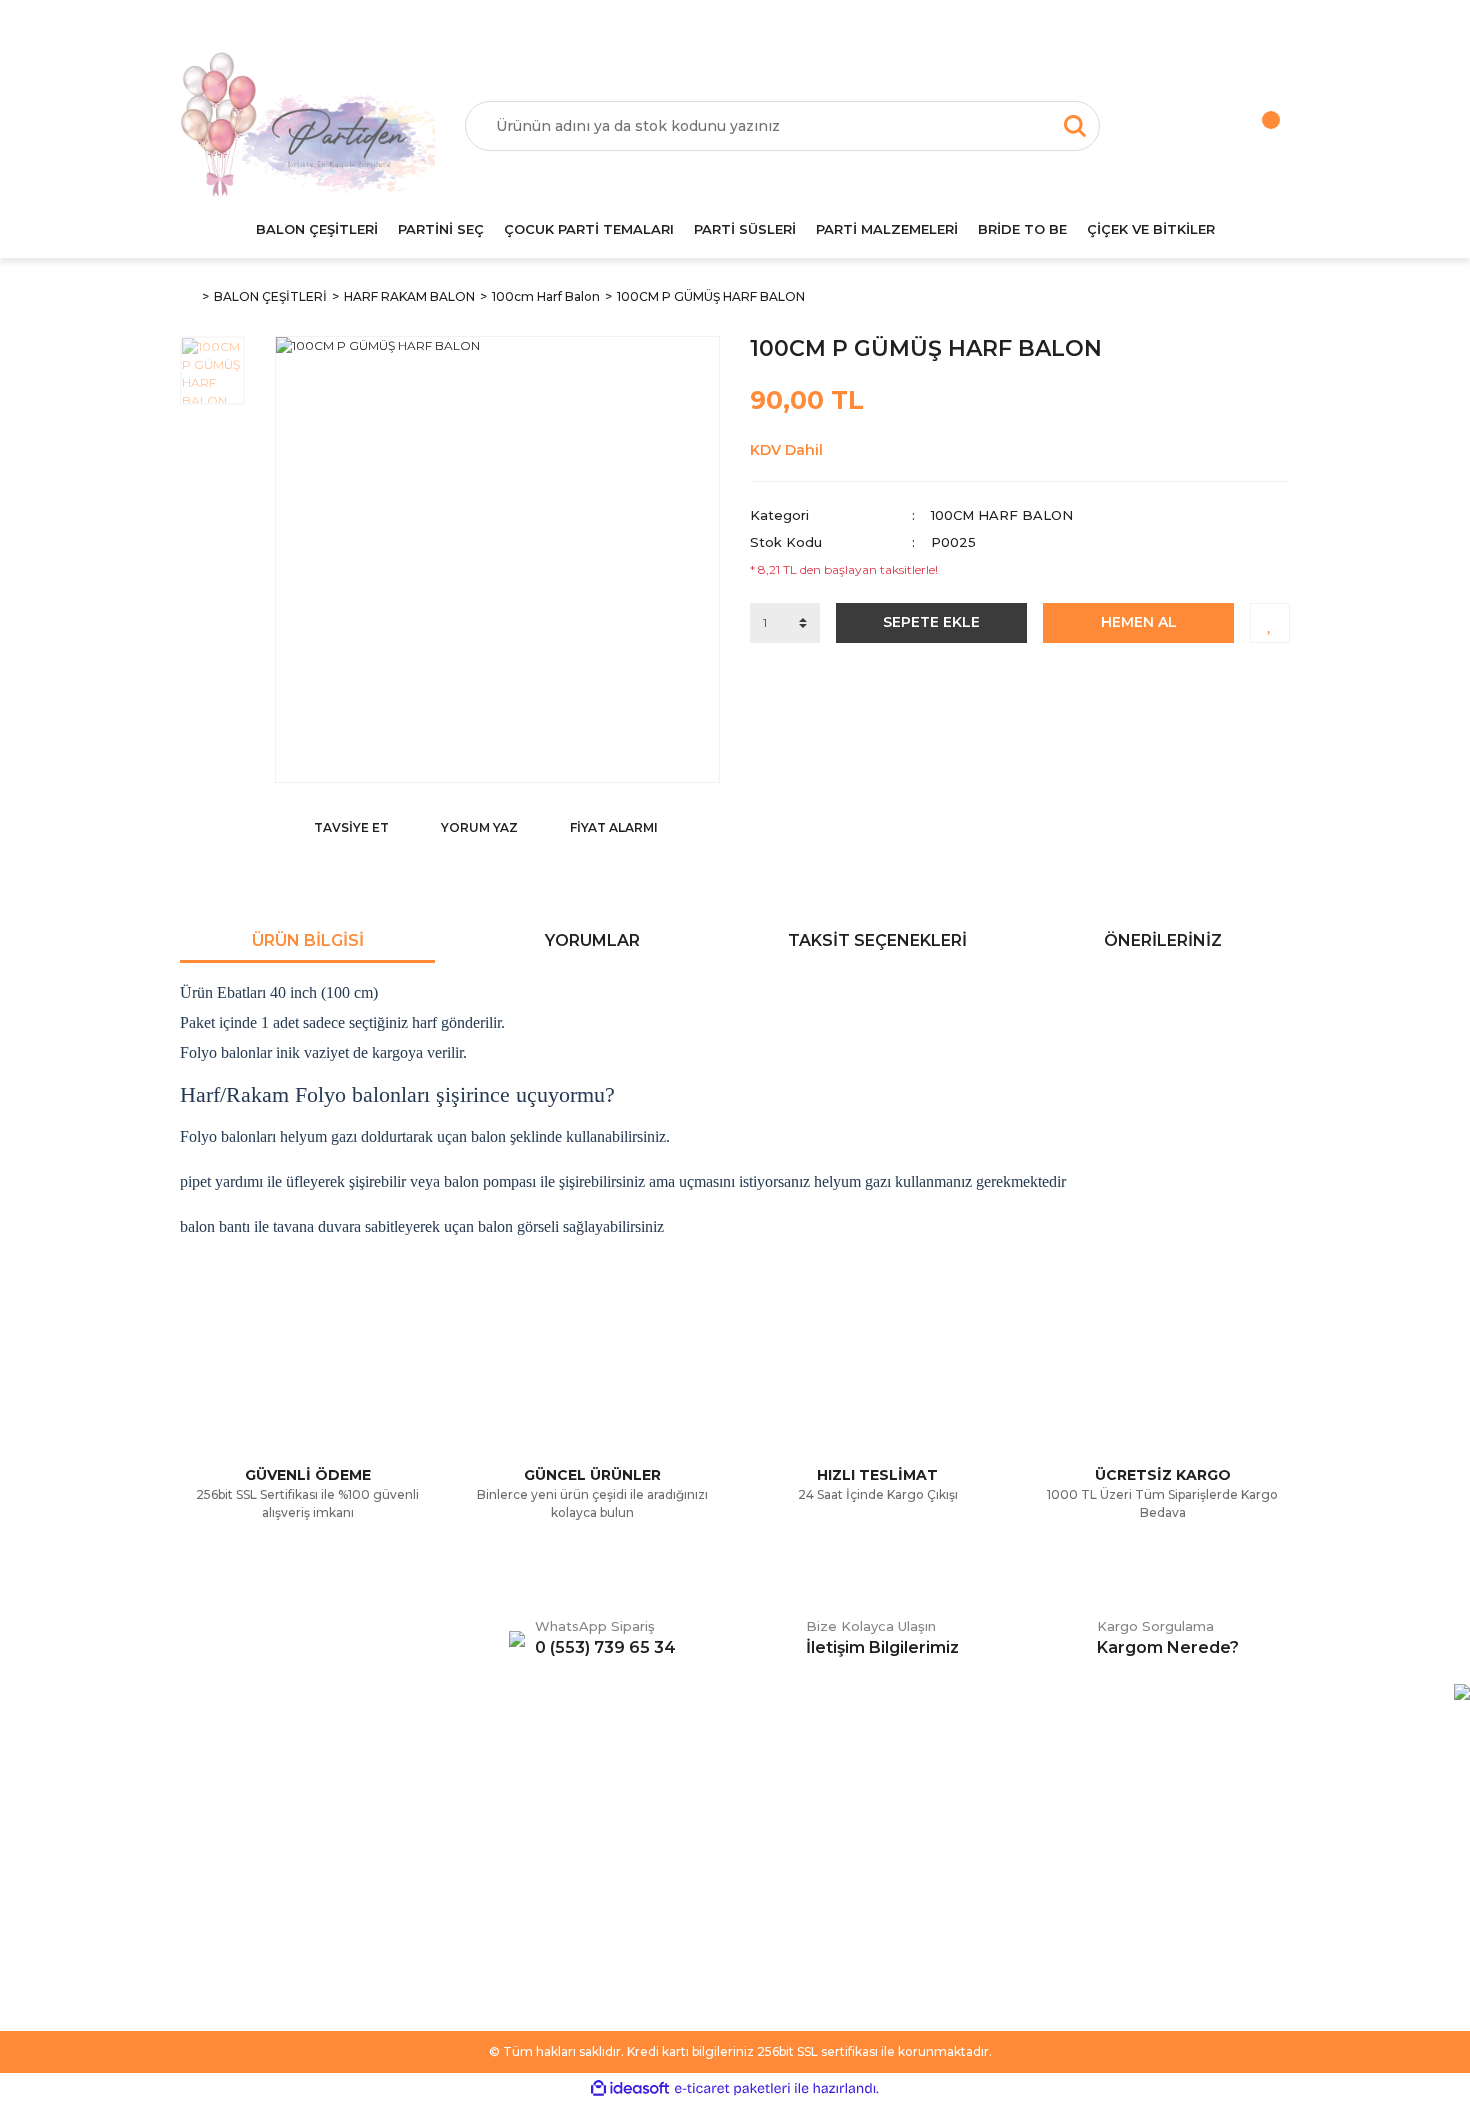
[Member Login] (1170, 126)
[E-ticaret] (732, 2088)
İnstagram (782, 1871)
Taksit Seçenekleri (877, 940)
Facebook (784, 1811)
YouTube (779, 1901)
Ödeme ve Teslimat (528, 1841)
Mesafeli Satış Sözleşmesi (547, 1811)
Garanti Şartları (512, 1901)
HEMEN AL (1139, 622)
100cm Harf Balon (1002, 515)
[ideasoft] (630, 2088)
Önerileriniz (1163, 940)
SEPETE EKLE (931, 622)
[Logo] (307, 126)
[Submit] (1265, 1893)
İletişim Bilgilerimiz (240, 1931)
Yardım (203, 1841)
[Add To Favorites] (1270, 623)
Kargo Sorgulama (237, 1901)
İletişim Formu (226, 1871)
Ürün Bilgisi (308, 940)
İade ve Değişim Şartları (542, 1931)
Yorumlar (592, 940)
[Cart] (1250, 126)
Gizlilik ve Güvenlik (524, 1871)
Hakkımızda (218, 1811)
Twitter (772, 1841)
